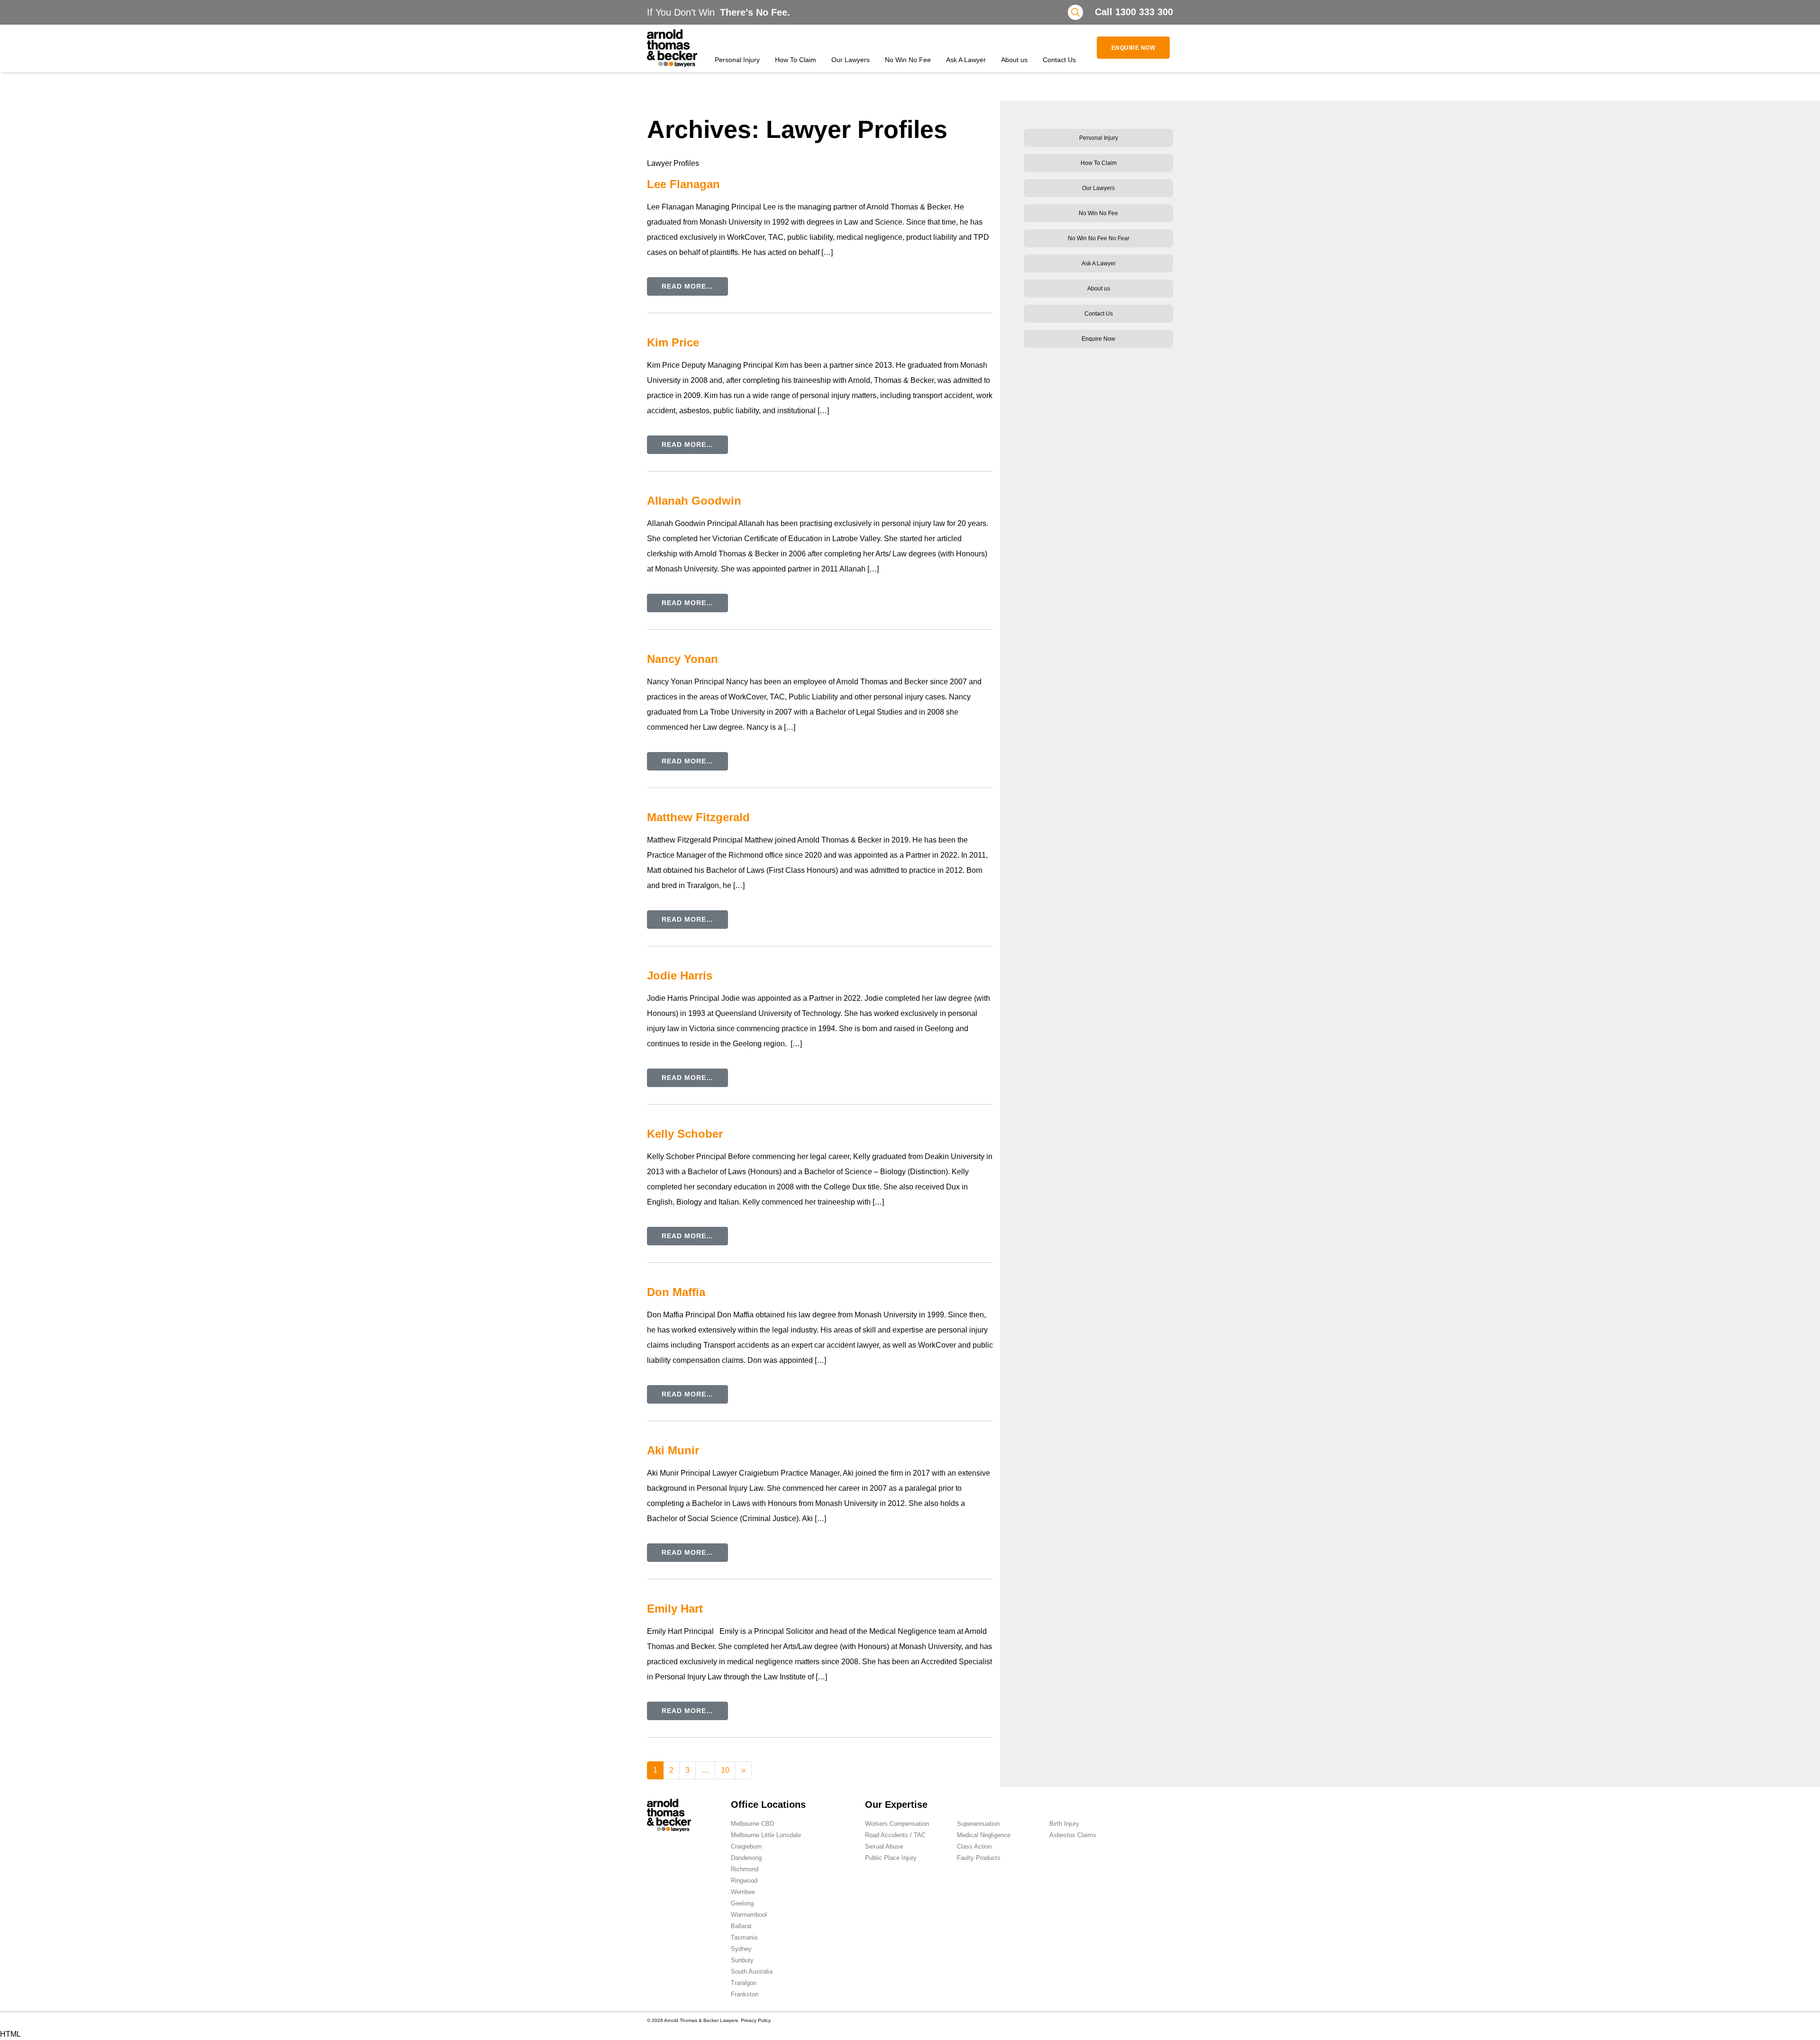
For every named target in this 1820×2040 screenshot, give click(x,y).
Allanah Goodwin (694, 501)
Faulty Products (979, 1858)
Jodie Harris (680, 975)
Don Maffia (676, 1292)
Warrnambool (749, 1915)
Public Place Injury (891, 1858)
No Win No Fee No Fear (1099, 238)
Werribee (743, 1892)
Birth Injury (1064, 1824)
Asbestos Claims (1073, 1835)
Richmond (745, 1869)
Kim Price (673, 342)
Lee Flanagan (683, 184)
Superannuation (978, 1824)
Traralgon (744, 1983)
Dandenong (746, 1858)
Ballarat (741, 1926)
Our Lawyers (851, 60)
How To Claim (796, 60)
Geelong (742, 1903)
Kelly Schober (685, 1134)
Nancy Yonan (682, 659)
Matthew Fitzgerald (698, 817)
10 (725, 1770)
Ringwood (744, 1881)
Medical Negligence (984, 1835)
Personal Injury (737, 60)
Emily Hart (675, 1609)
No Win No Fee (908, 60)
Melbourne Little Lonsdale (766, 1835)
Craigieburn (746, 1846)
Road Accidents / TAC (895, 1835)
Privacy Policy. (756, 2020)
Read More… (687, 286)
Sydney (741, 1949)
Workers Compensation (897, 1824)
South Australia (752, 1972)
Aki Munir (673, 1450)
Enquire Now (1133, 48)
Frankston (745, 1994)
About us (1014, 60)
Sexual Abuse (884, 1846)
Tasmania (744, 1937)
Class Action (974, 1846)
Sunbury (742, 1960)
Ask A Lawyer (966, 60)
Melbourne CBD (752, 1824)
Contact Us (1059, 60)
